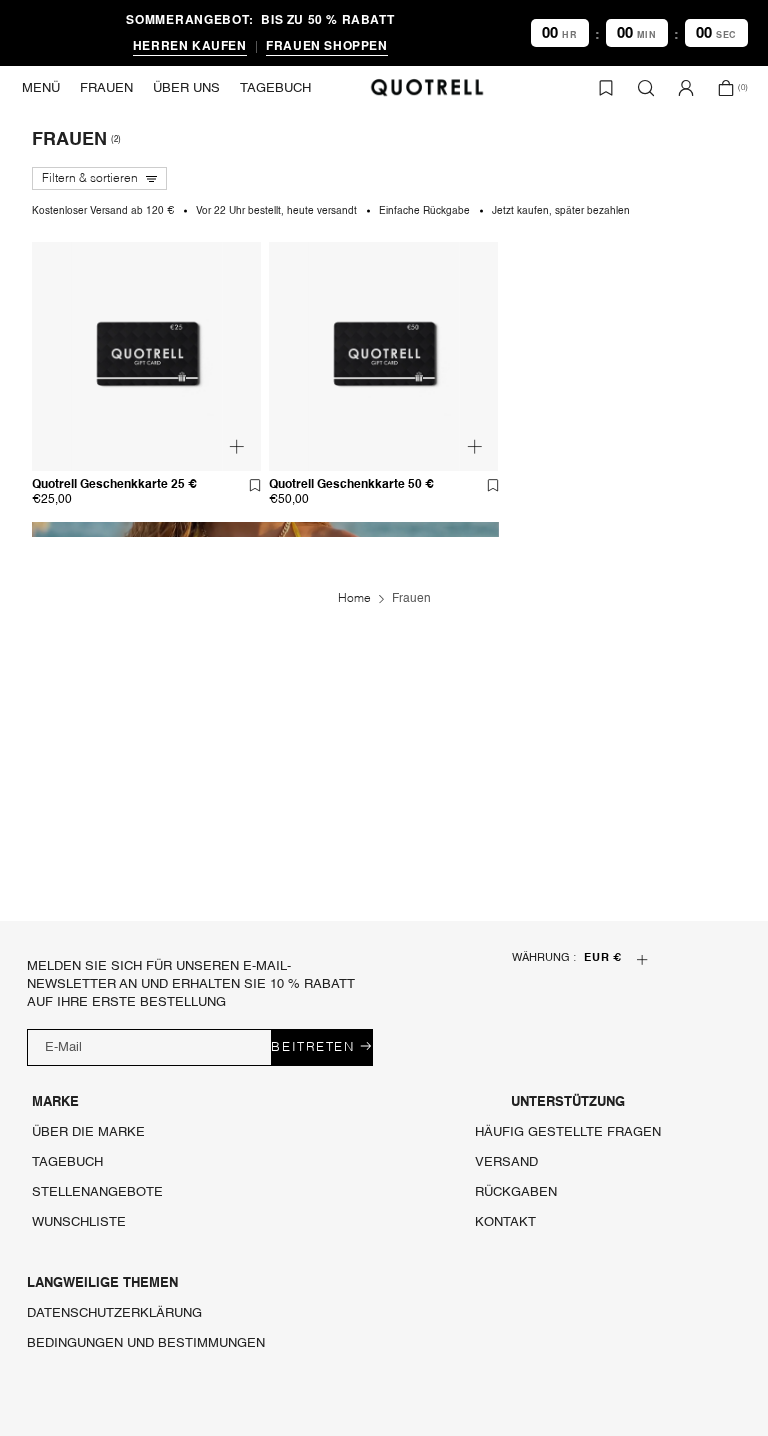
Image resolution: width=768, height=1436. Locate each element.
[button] (41, 88)
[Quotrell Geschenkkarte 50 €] (383, 489)
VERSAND (506, 1162)
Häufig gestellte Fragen (568, 1132)
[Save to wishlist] (255, 485)
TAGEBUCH (67, 1162)
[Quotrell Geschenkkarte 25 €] (146, 489)
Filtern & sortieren (90, 179)
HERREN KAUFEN (190, 45)
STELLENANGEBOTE (97, 1192)
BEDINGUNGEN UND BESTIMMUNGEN (146, 1343)
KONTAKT (505, 1222)
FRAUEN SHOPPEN (326, 45)
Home (354, 599)
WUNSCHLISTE (79, 1222)
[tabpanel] (147, 356)
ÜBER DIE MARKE (88, 1132)
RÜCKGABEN (516, 1192)
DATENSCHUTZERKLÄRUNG (114, 1313)
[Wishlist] (606, 88)
